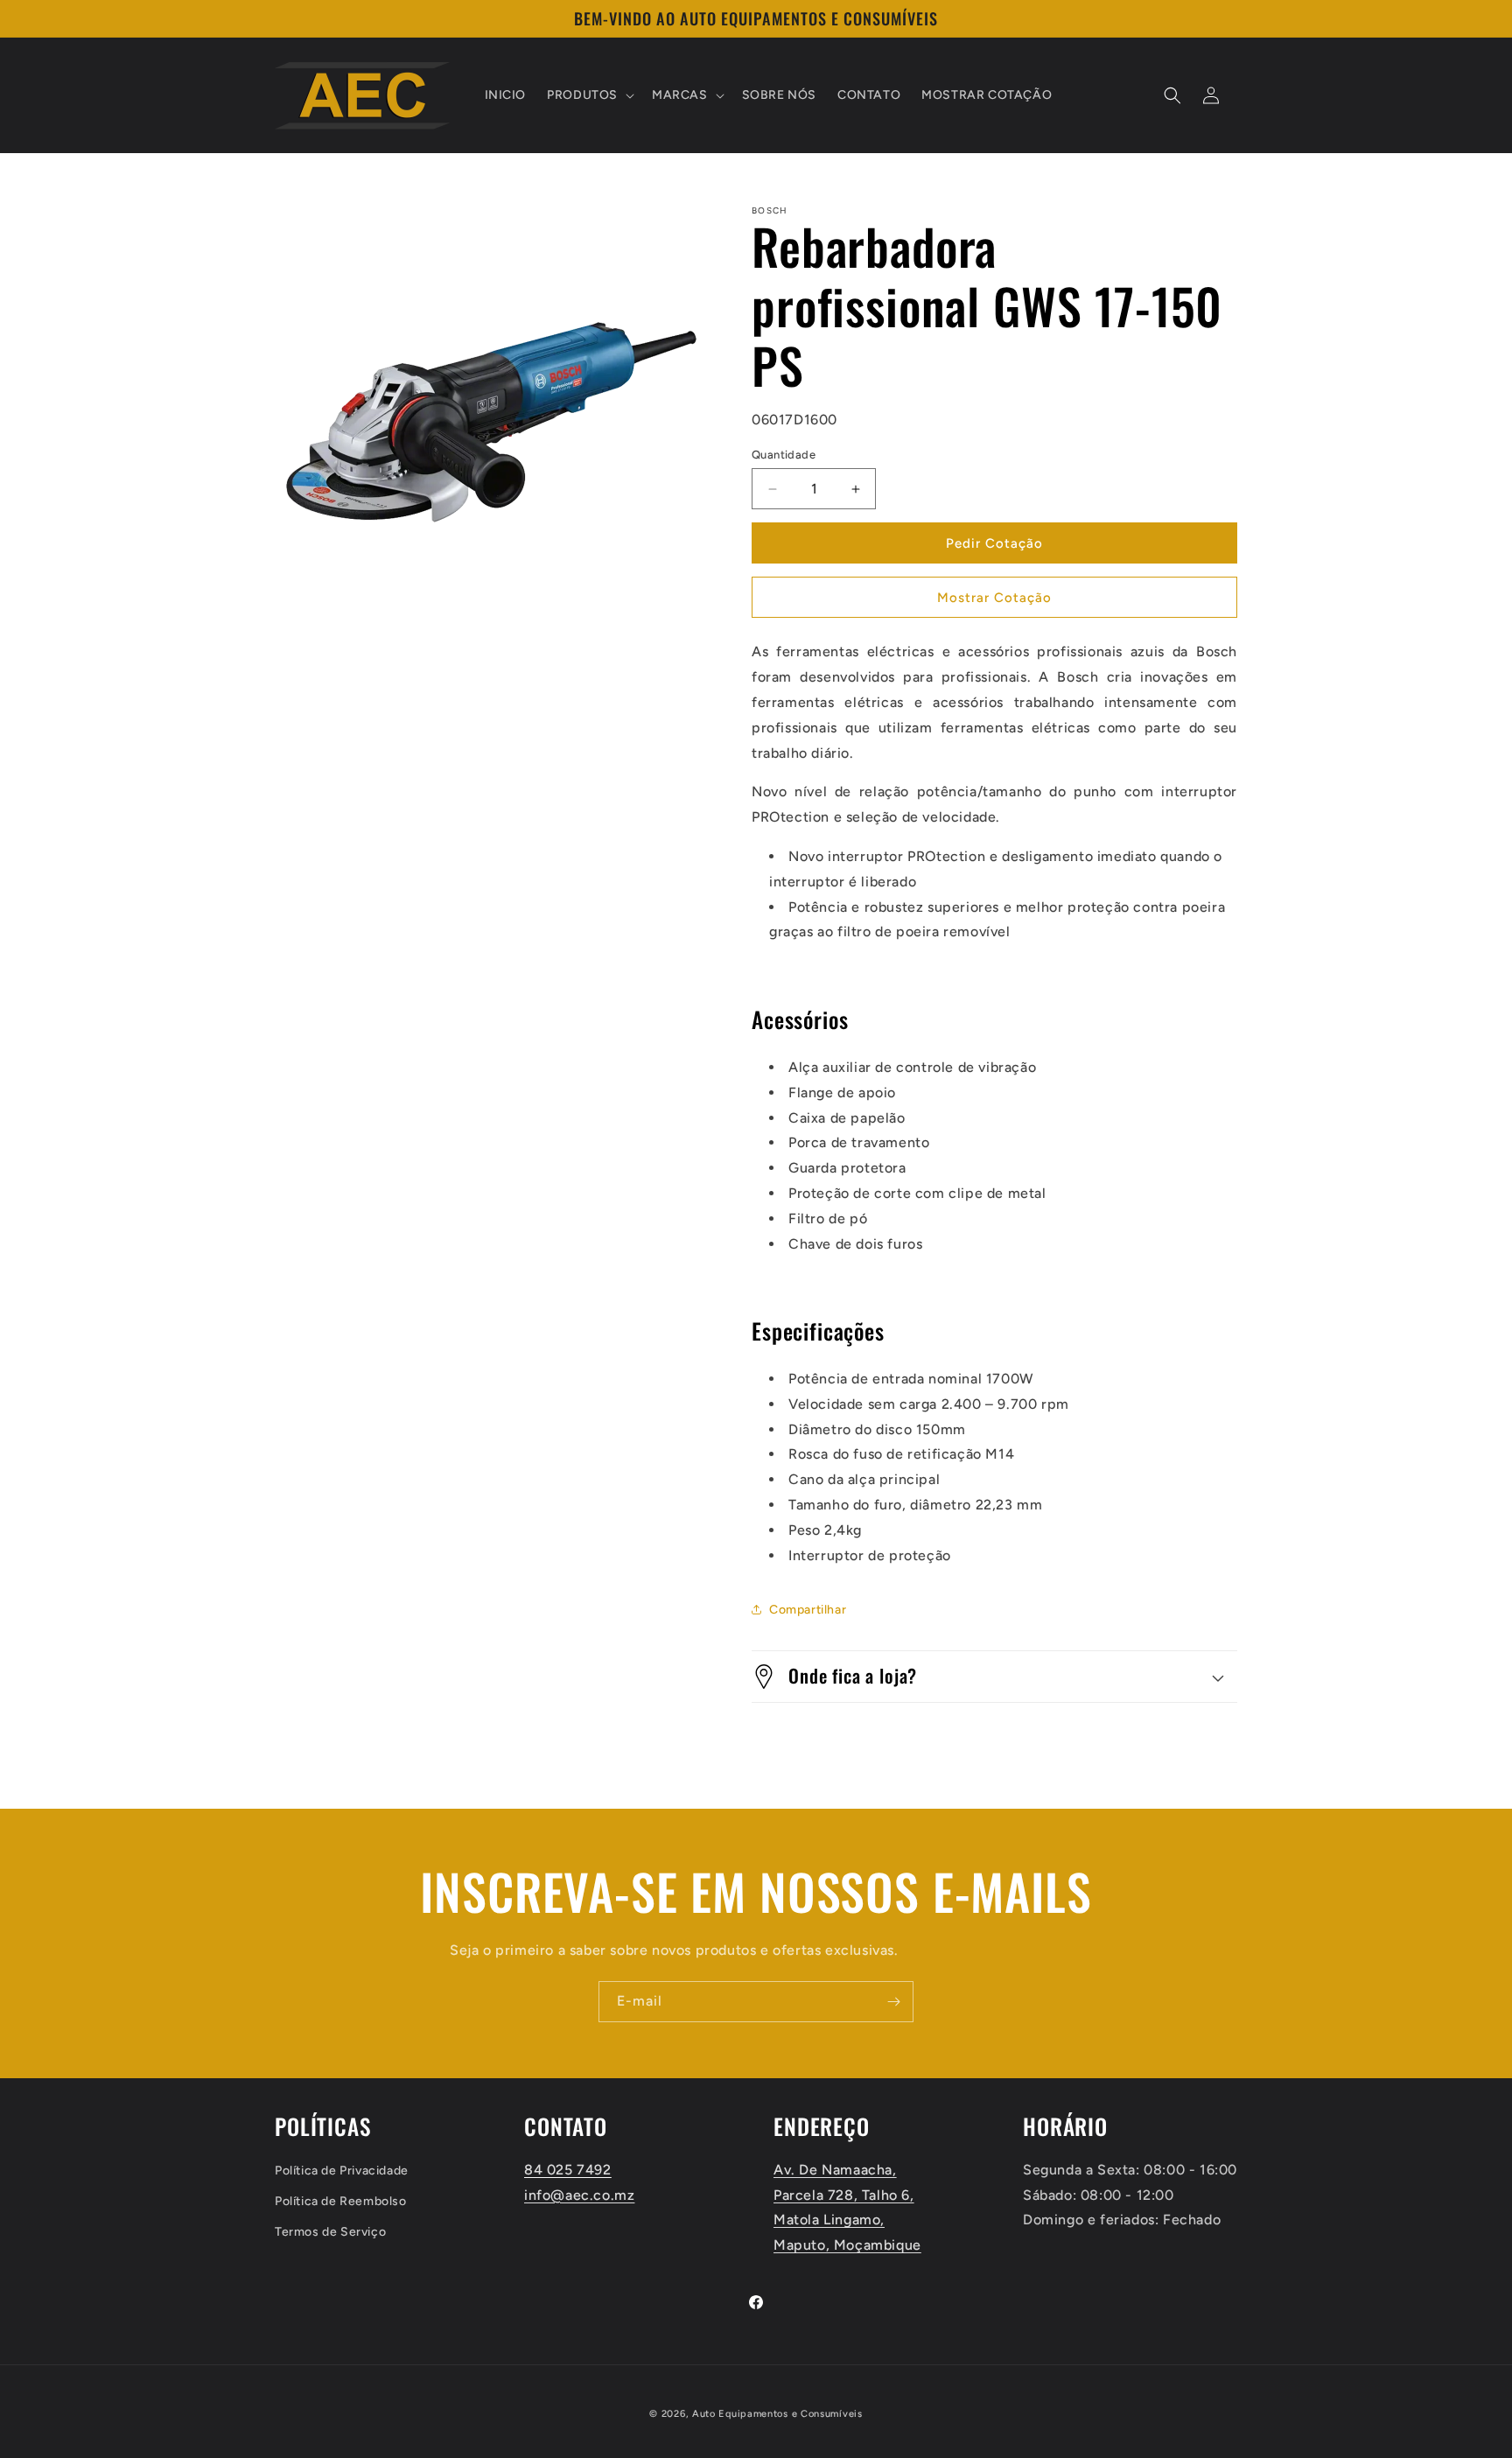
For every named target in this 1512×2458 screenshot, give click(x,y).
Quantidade (784, 455)
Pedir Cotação (994, 543)
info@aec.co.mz (579, 2194)
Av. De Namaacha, (835, 2169)
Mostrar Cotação (994, 598)
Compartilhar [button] (808, 1610)
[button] (589, 95)
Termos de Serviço (330, 2232)
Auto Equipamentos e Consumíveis (777, 2414)
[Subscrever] (893, 2002)
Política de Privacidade (342, 2170)
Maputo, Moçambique (847, 2245)
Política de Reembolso (341, 2200)
